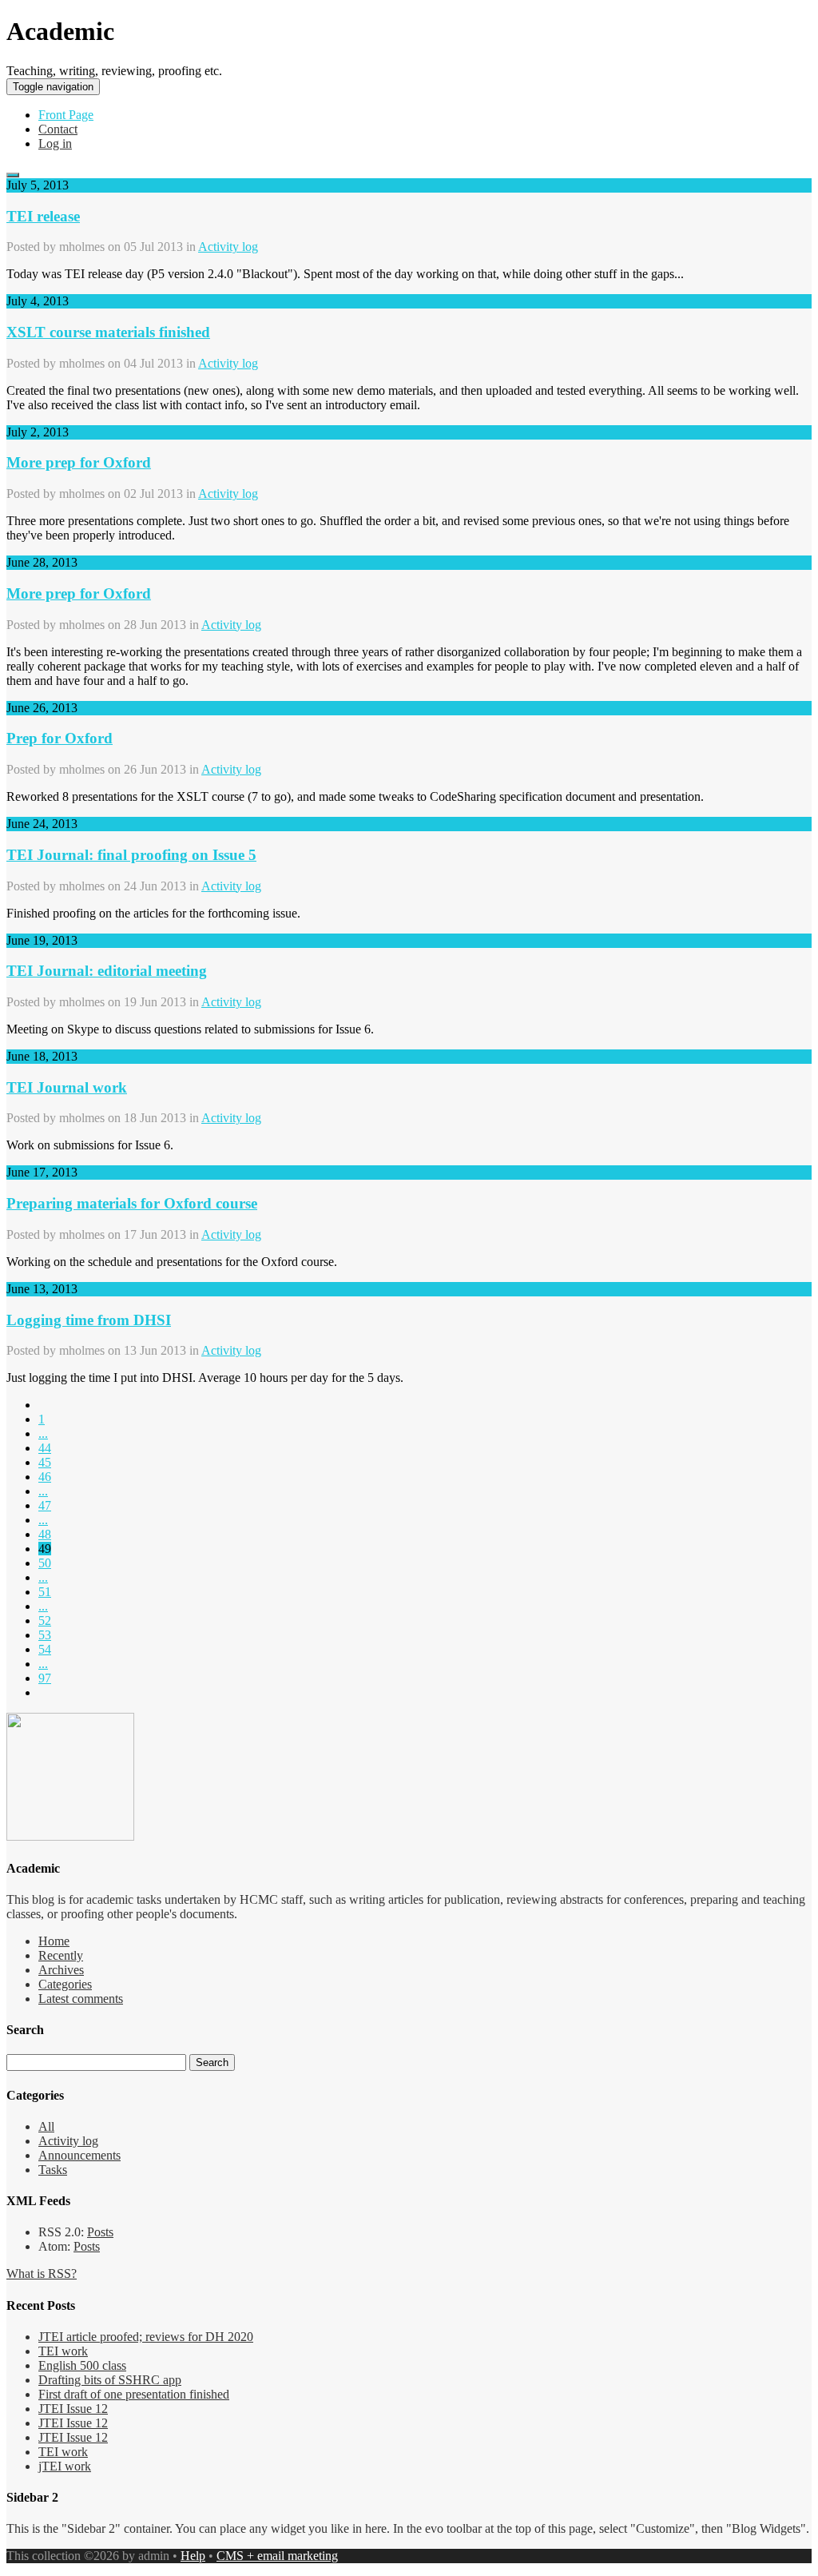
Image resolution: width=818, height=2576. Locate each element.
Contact (58, 129)
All (46, 2126)
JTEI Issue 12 (73, 2409)
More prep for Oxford (79, 462)
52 (45, 1620)
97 (45, 1678)
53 (45, 1635)
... (43, 1433)
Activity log (228, 247)
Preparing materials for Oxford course (132, 1203)
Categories (65, 1984)
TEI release (43, 216)
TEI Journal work (67, 1087)
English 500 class (82, 2365)
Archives (61, 1970)
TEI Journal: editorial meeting (107, 971)
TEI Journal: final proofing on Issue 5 (131, 855)
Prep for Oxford (60, 738)
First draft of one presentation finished (134, 2394)
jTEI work (65, 2466)
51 (45, 1592)
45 (45, 1462)
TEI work (63, 2351)
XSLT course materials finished (108, 332)
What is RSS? (42, 2273)
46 (45, 1477)
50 (45, 1563)
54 (45, 1649)
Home (54, 1941)
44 (45, 1448)
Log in (55, 143)
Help (193, 2556)
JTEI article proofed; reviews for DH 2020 (146, 2337)
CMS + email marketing (277, 2556)
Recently (61, 1955)
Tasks (53, 2170)
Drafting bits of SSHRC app (110, 2380)
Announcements (79, 2155)
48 (45, 1534)
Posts (100, 2232)
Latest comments (81, 1999)
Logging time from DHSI (89, 1320)
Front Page (66, 115)
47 (45, 1505)
